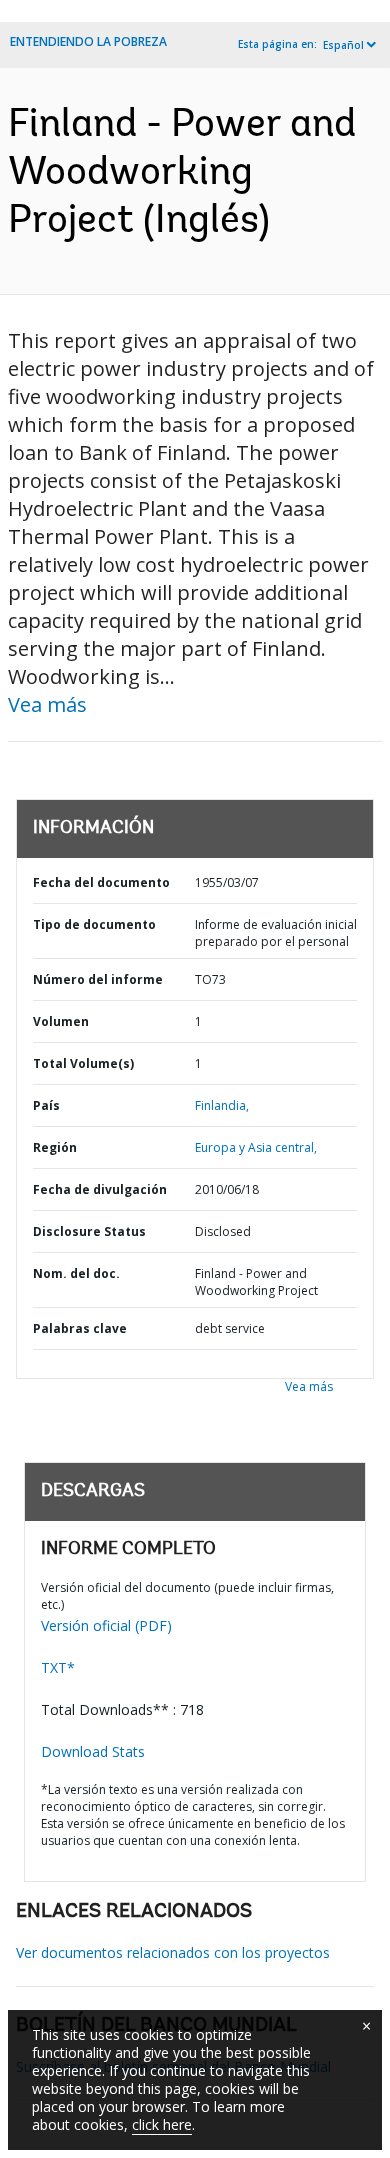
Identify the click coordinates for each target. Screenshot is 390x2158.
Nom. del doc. (76, 1273)
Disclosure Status (89, 1231)
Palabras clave (80, 1328)
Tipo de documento (94, 924)
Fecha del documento (101, 882)
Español (343, 45)
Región (55, 1147)
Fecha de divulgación (100, 1189)
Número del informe (98, 979)
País (46, 1105)
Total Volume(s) (83, 1063)
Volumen (61, 1021)
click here (162, 2124)
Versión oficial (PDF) (106, 1625)
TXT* (58, 1667)
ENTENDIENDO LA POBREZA (88, 41)
